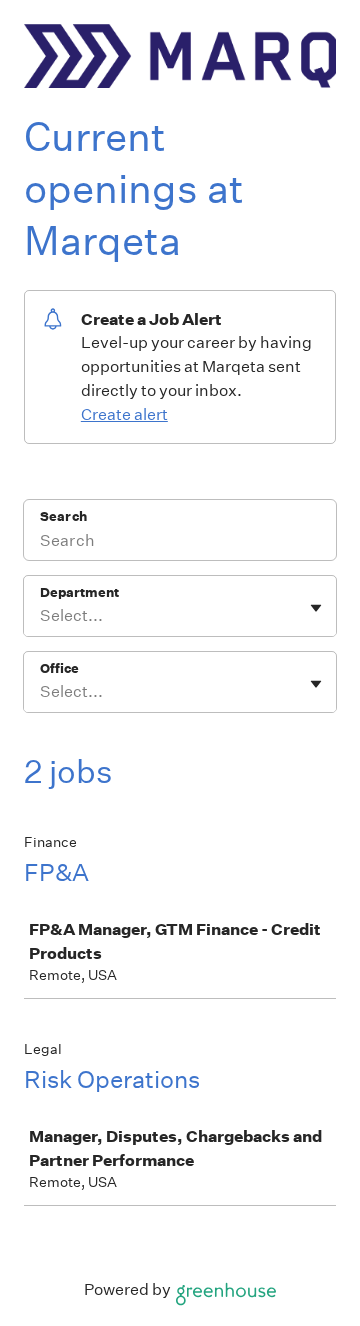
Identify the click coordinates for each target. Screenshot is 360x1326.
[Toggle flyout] (316, 608)
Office (59, 668)
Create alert (124, 414)
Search (63, 516)
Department (79, 592)
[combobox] (41, 616)
